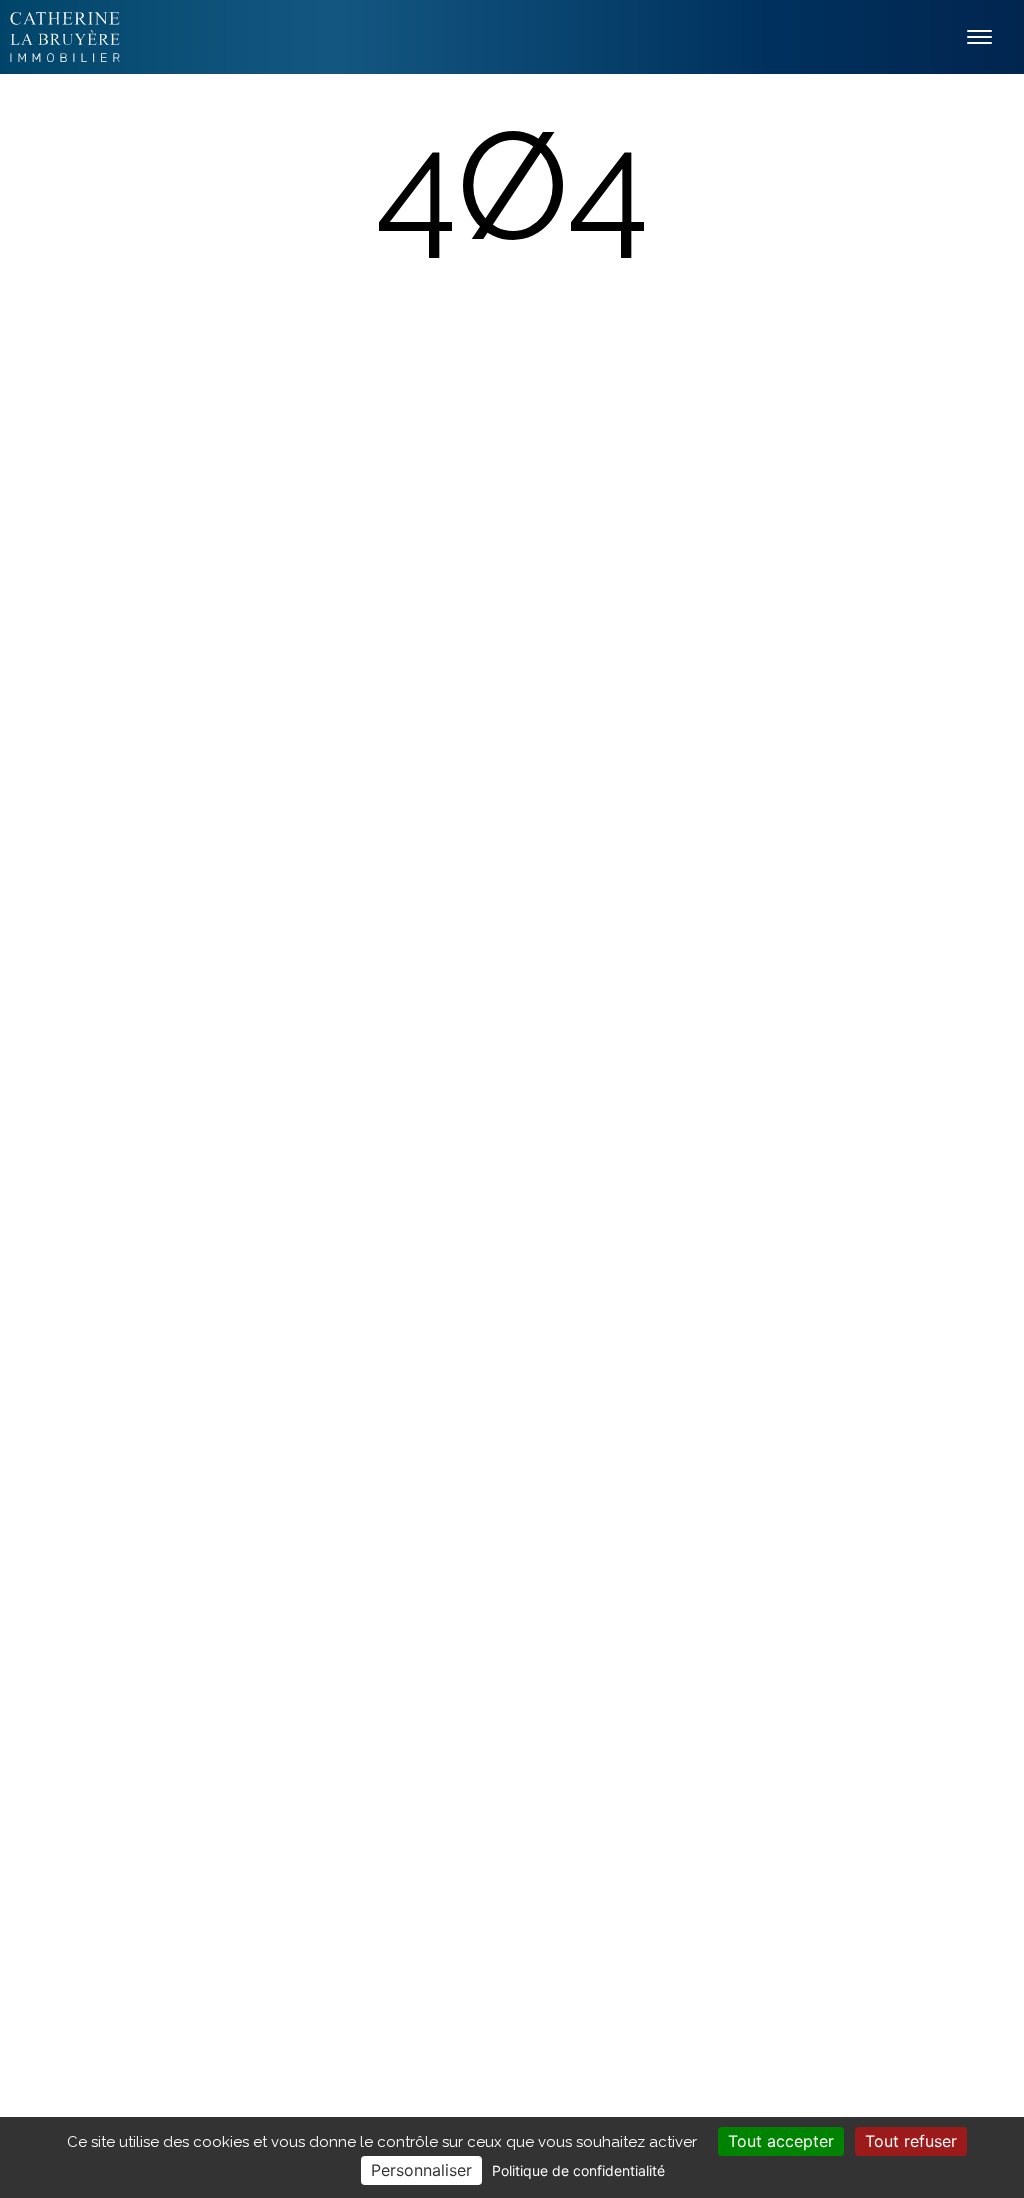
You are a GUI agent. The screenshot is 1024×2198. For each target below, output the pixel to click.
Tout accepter (781, 2141)
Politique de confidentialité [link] (578, 2170)
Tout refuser (911, 2141)
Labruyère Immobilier (65, 37)
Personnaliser (421, 2170)
